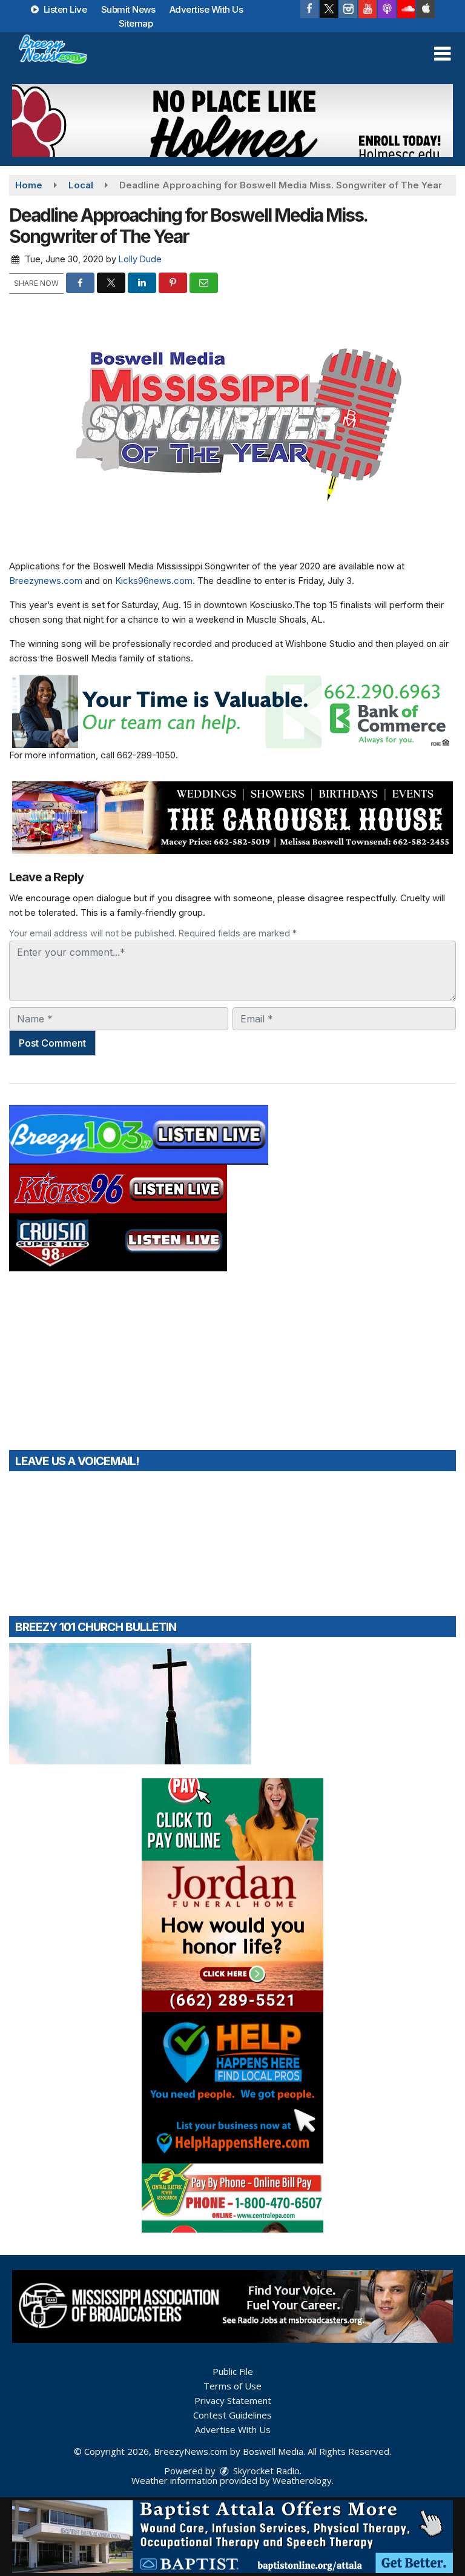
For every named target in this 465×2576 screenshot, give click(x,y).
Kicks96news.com (154, 581)
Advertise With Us (206, 9)
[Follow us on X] (329, 9)
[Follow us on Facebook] (309, 9)
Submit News (128, 9)
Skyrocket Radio (265, 2471)
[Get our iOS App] (426, 9)
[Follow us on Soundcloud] (406, 9)
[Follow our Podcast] (387, 9)
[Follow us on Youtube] (368, 9)
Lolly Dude (140, 259)
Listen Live (64, 9)
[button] (442, 54)
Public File (233, 2371)
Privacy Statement (233, 2400)
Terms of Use (232, 2386)
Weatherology (302, 2480)
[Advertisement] (232, 121)
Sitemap (136, 23)
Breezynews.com (46, 581)
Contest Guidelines (232, 2415)
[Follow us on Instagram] (348, 9)
